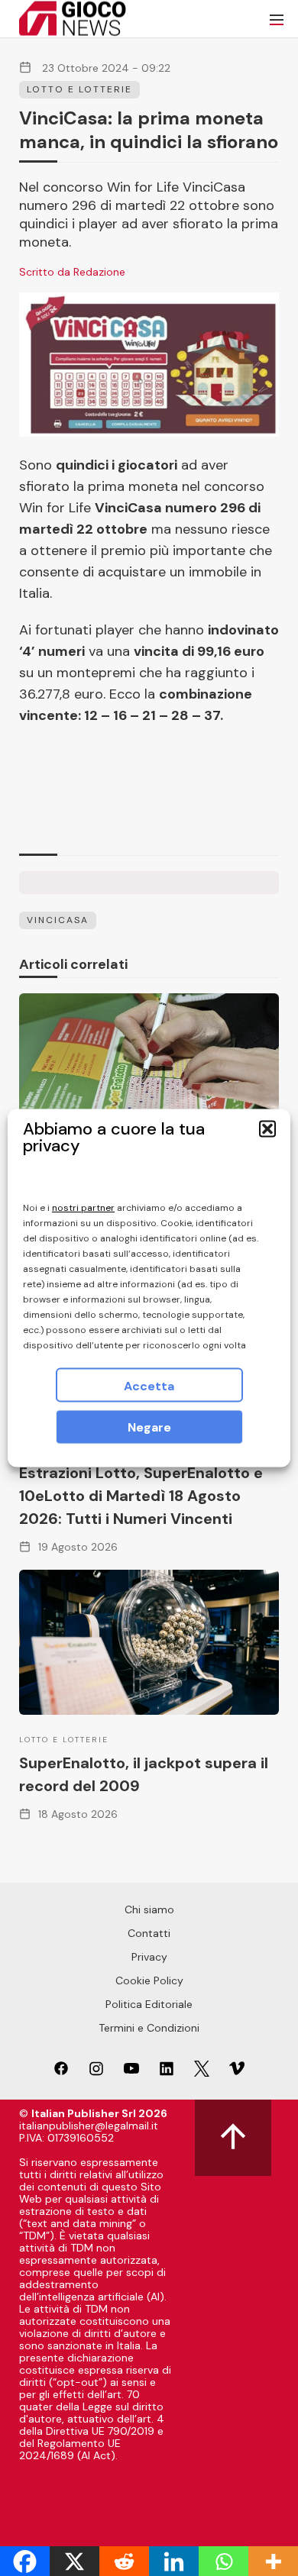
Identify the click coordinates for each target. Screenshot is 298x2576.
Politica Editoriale (149, 2004)
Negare (149, 1427)
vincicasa (58, 920)
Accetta (149, 1386)
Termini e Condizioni (149, 2028)
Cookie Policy (149, 1980)
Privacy (149, 1957)
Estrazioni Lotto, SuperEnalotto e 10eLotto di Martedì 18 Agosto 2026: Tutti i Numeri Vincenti (141, 1496)
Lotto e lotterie (79, 89)
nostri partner (83, 1208)
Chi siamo (149, 1909)
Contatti (149, 1933)
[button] (267, 1129)
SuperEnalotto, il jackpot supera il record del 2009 (144, 1774)
